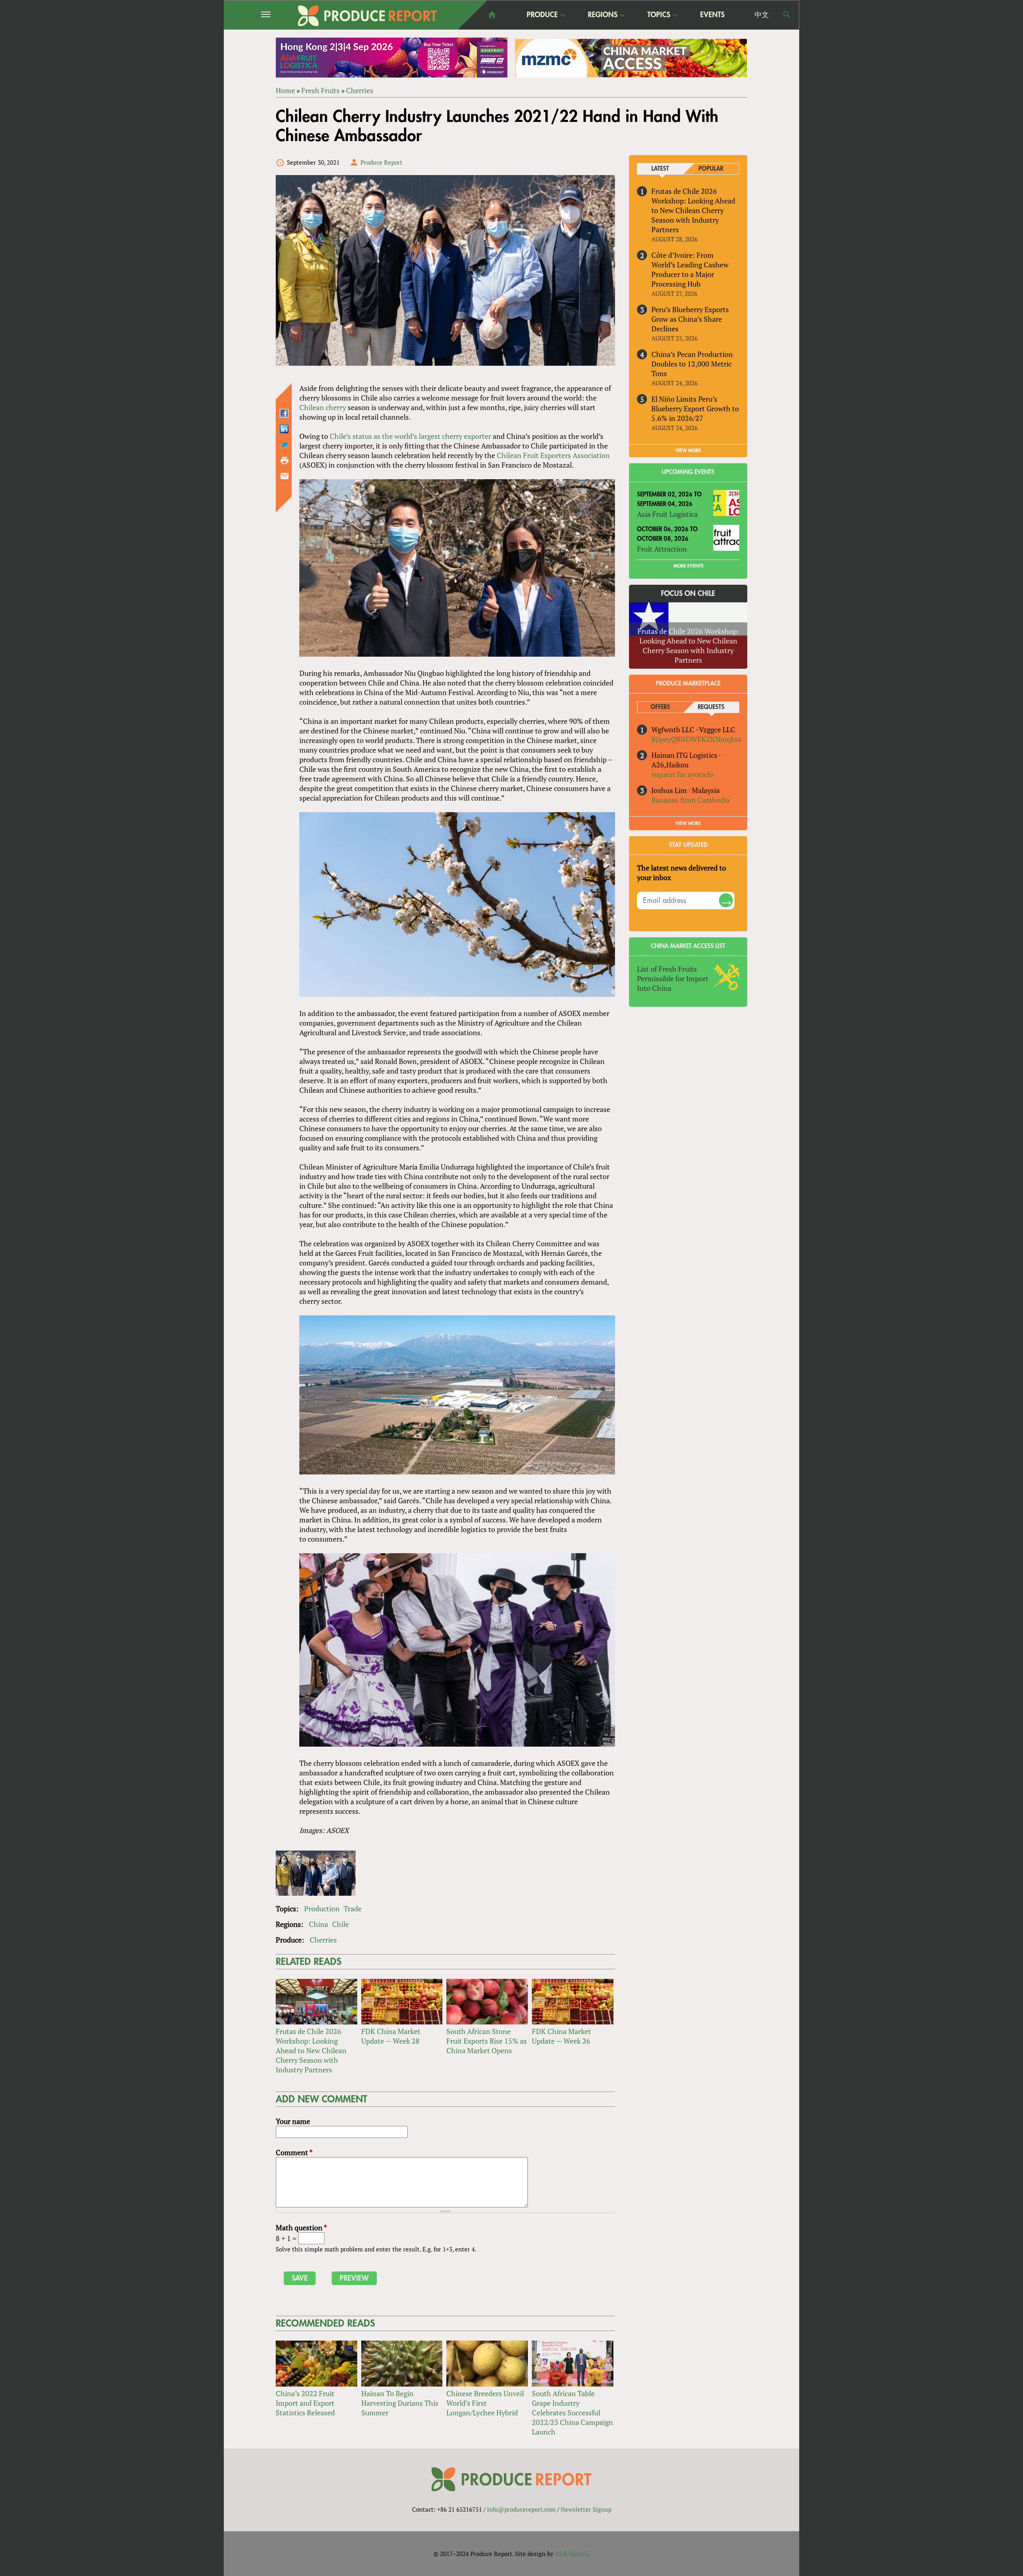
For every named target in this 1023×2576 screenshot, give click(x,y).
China (318, 1924)
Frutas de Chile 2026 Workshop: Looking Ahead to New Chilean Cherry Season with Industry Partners (311, 2050)
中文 (762, 15)
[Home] (368, 16)
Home (285, 90)
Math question (301, 2227)
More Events (688, 566)
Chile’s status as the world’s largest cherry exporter (410, 436)
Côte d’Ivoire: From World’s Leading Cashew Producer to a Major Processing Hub (690, 269)
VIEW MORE (688, 450)
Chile (340, 1924)
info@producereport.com (521, 2509)
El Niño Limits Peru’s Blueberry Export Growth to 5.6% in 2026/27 (695, 408)
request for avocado (683, 774)
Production (322, 1909)
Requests (711, 707)
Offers (660, 707)
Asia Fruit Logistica (667, 514)
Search (787, 15)
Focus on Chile (688, 594)
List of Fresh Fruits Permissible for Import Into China (673, 978)
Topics (659, 15)
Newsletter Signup (586, 2509)
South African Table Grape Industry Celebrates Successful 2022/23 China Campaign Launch (572, 2413)
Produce (542, 15)
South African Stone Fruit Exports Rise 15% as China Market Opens (487, 2041)
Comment (294, 2152)
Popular (711, 169)
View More (688, 823)
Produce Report (381, 162)
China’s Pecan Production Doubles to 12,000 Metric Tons (692, 364)
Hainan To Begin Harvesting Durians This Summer (400, 2403)
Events (712, 15)
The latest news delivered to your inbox (682, 873)
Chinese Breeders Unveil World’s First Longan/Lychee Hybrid (485, 2403)
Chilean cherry (323, 407)
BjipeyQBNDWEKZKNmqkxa (697, 739)
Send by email (285, 476)
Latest (660, 169)
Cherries (360, 90)
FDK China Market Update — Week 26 (561, 2036)
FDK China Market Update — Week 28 (391, 2036)
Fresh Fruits (320, 90)
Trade (353, 1909)
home (492, 15)
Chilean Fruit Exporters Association (553, 455)
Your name (293, 2121)
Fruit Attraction (662, 549)
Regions (603, 15)
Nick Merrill (572, 2554)
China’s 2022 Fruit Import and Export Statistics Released (305, 2403)
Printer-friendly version (285, 460)
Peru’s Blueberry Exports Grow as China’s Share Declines (690, 319)
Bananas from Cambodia (691, 800)
